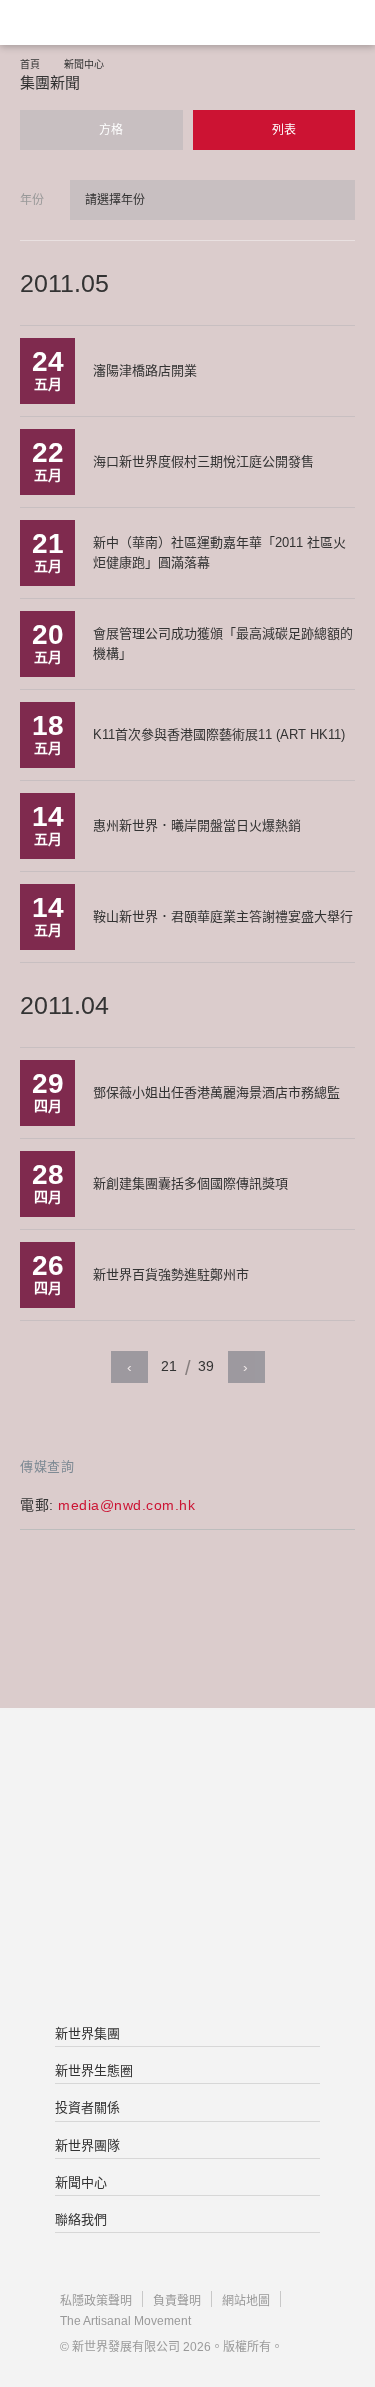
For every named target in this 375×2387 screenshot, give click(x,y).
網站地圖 (246, 2301)
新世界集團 (87, 2033)
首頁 (30, 64)
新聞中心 (84, 64)
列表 (282, 130)
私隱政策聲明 (96, 2301)
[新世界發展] (115, 22)
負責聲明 (177, 2301)
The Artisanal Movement (125, 2321)
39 (206, 1366)
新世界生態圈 (94, 2070)
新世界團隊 (87, 2145)
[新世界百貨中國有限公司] (187, 1948)
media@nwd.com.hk (126, 1505)
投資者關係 (87, 2107)
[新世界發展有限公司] (187, 1788)
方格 (109, 130)
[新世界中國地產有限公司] (187, 1868)
